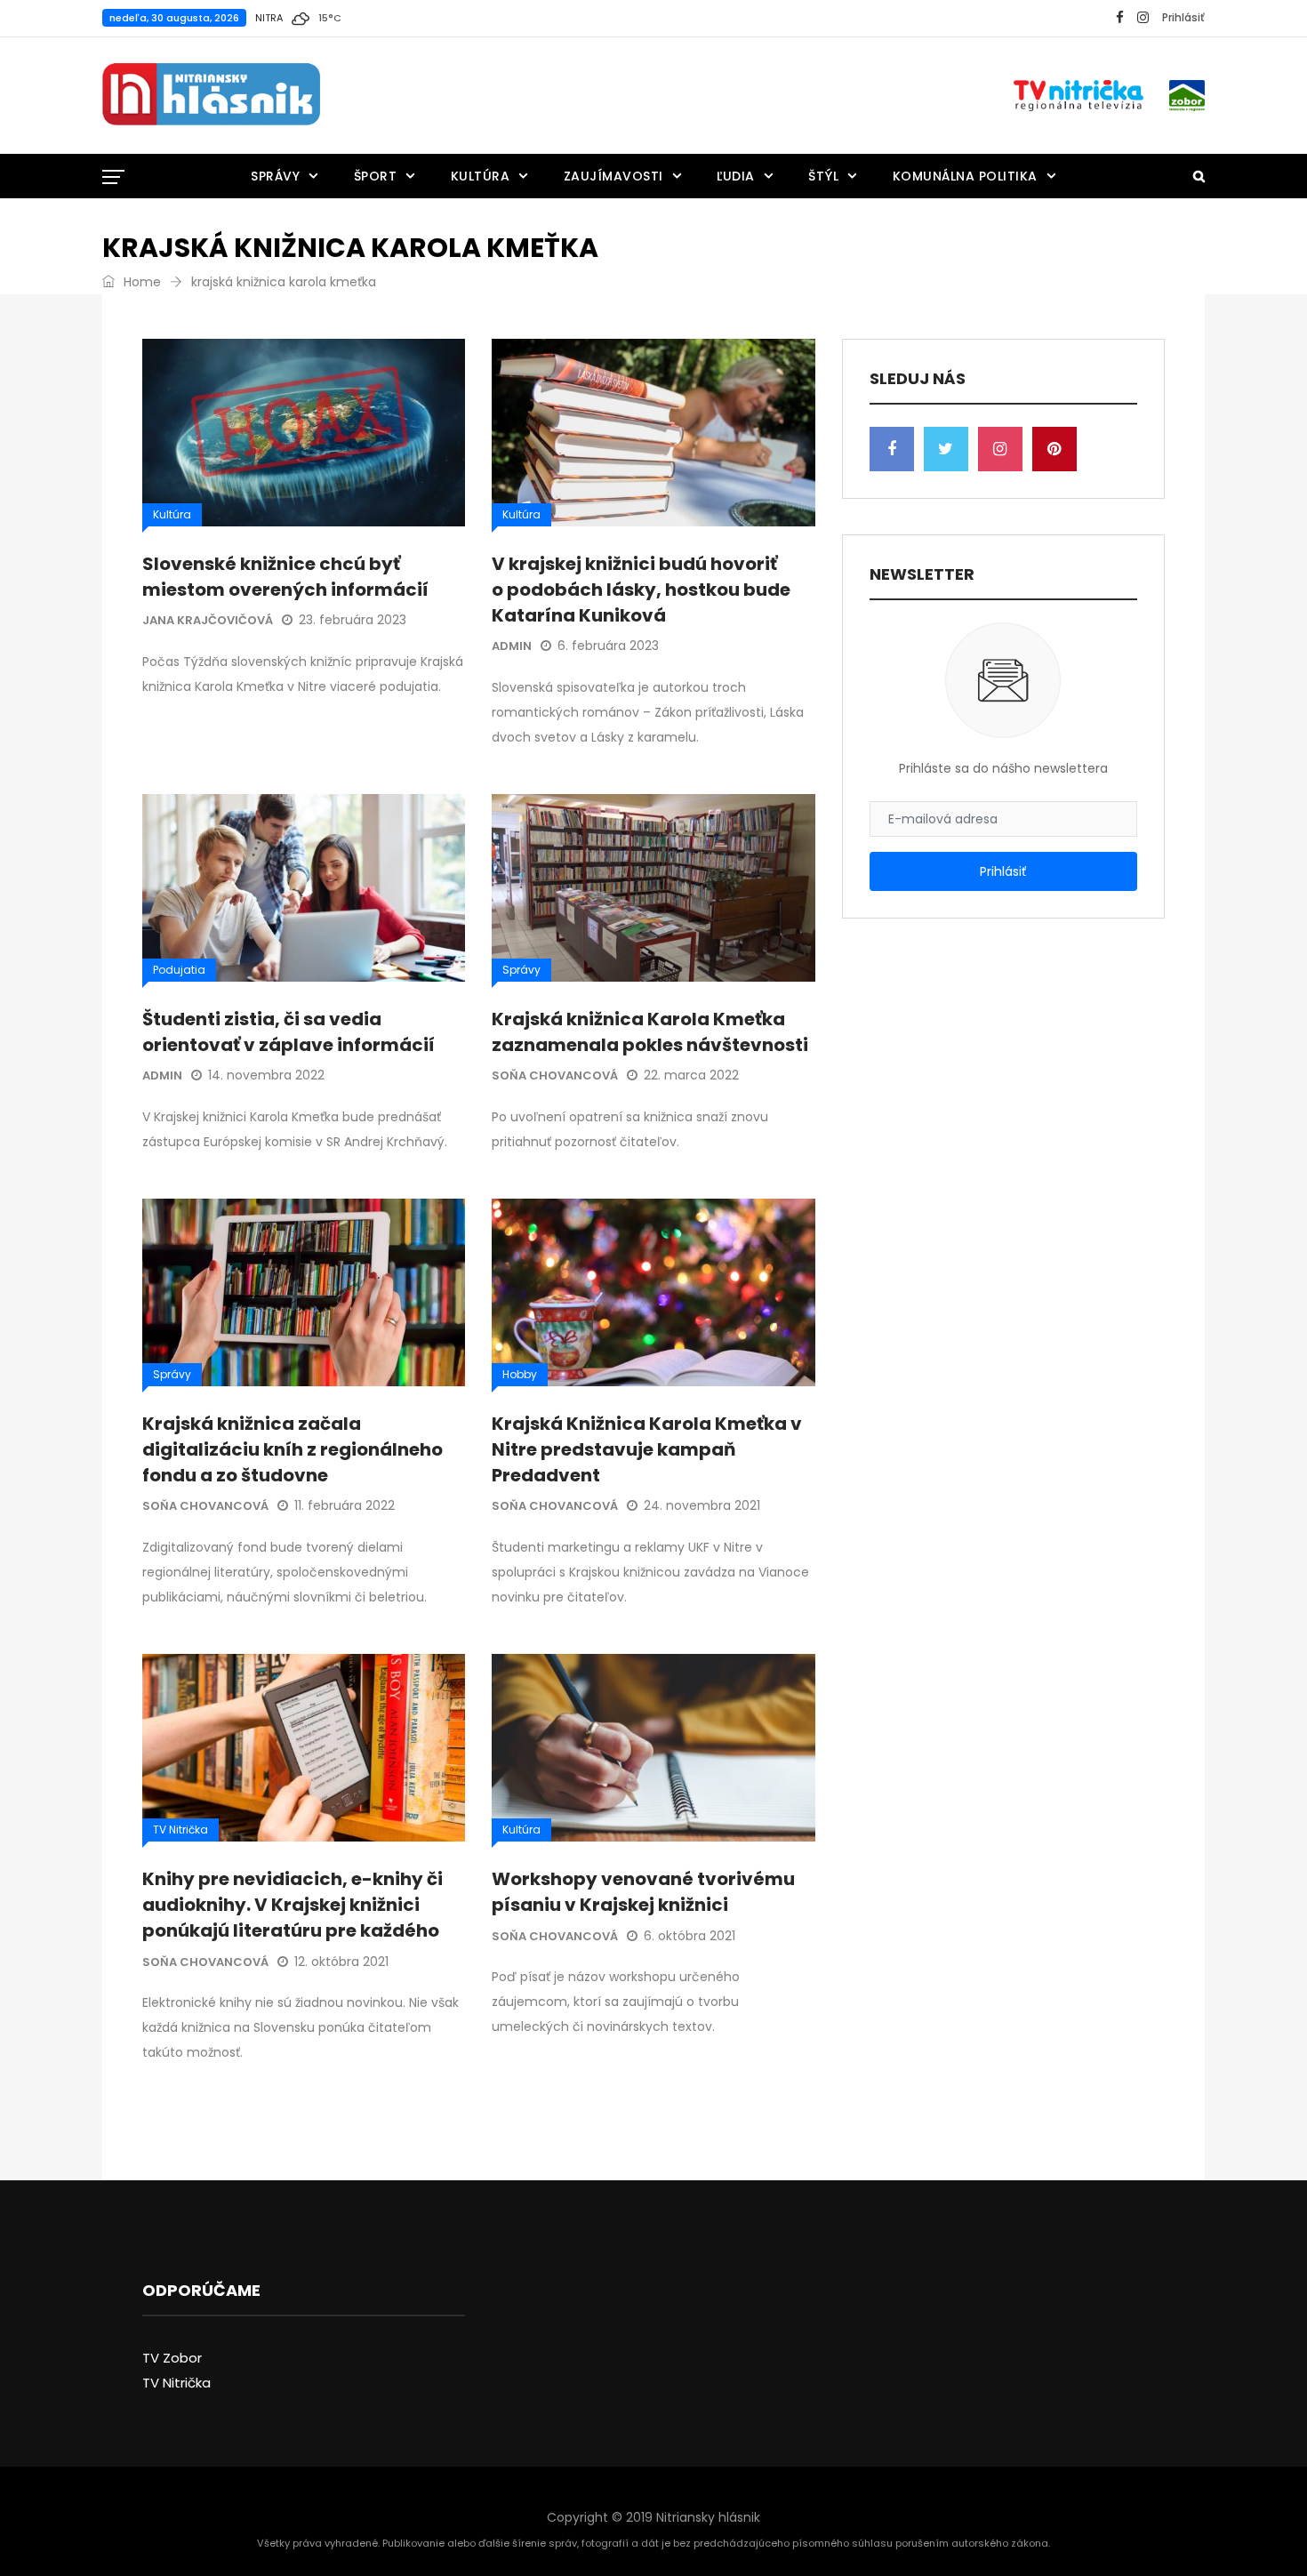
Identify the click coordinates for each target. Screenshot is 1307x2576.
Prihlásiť (1183, 17)
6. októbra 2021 (690, 1936)
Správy (275, 176)
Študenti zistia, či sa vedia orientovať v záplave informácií (289, 1032)
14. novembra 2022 (266, 1075)
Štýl (823, 176)
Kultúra (481, 176)
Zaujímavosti (613, 176)
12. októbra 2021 (341, 1962)
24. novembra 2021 (702, 1505)
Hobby (520, 1374)
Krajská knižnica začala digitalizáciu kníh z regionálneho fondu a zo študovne (293, 1449)
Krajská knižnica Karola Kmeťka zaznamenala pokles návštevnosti (650, 1032)
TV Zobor (172, 2358)
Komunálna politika (965, 176)
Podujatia (179, 970)
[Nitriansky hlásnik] (211, 95)
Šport (376, 176)
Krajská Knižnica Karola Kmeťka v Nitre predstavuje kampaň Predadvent (647, 1449)
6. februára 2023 (608, 646)
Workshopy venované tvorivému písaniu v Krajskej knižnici (643, 1892)
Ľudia (736, 176)
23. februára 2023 (353, 620)
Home (140, 282)
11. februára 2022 (345, 1505)
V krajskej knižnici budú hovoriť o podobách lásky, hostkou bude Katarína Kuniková (641, 590)
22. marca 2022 (691, 1075)
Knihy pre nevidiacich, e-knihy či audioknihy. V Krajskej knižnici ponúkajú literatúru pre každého (293, 1905)
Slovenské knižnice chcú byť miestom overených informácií (285, 577)
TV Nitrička (180, 1830)
